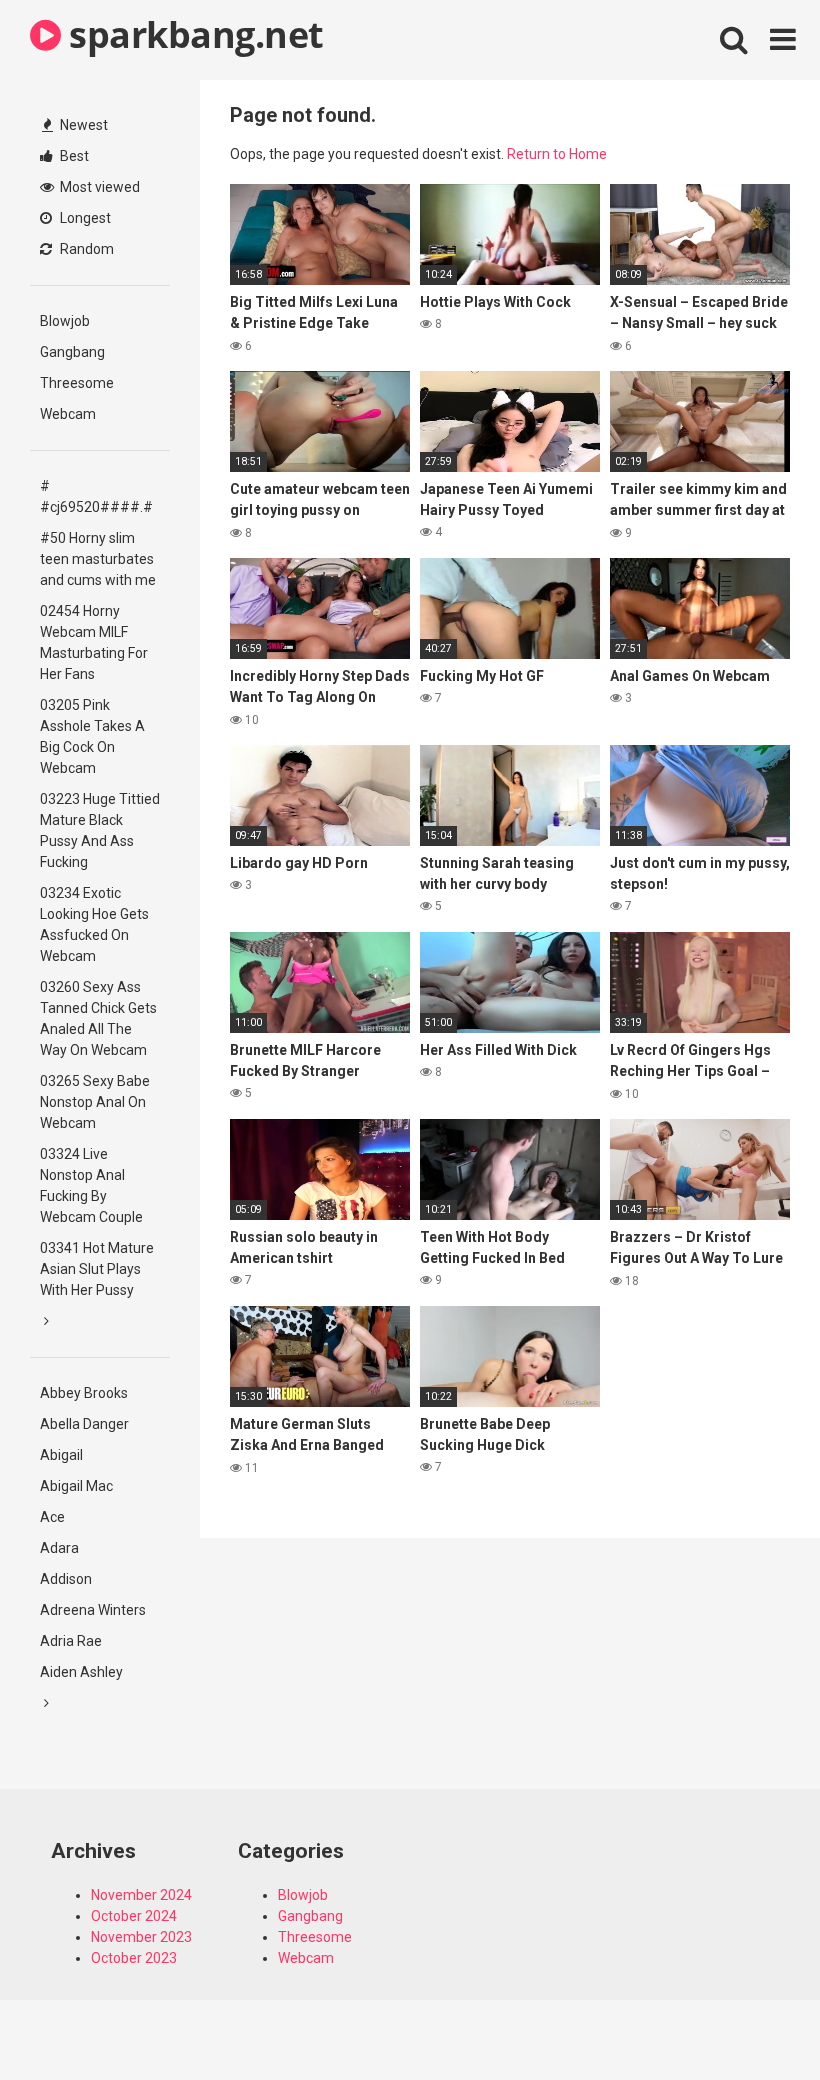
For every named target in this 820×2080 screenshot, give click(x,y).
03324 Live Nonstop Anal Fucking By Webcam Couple (91, 1185)
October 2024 (134, 1916)
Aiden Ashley (81, 1672)
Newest (82, 125)
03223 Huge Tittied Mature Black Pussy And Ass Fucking (100, 830)
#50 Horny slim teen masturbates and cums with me (98, 559)
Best (73, 156)
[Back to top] (753, 2019)
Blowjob (65, 321)
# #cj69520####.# (96, 496)
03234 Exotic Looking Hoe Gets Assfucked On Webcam (94, 924)
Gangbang (72, 352)
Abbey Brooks (84, 1393)
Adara (59, 1548)
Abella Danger (84, 1424)
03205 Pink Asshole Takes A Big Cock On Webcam (92, 736)
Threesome (77, 383)
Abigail (61, 1455)
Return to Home (557, 154)
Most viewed (98, 187)
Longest (84, 218)
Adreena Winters (93, 1610)
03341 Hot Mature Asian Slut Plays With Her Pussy (97, 1269)
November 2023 (141, 1937)
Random (85, 249)
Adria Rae (71, 1641)
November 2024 (141, 1895)
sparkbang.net (192, 34)
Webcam (68, 414)
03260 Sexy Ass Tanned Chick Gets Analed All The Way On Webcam (98, 1018)
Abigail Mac (76, 1486)
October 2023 (134, 1958)
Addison (66, 1579)
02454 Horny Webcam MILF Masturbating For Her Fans (94, 642)
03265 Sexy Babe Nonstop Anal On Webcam (95, 1102)
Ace (52, 1517)
